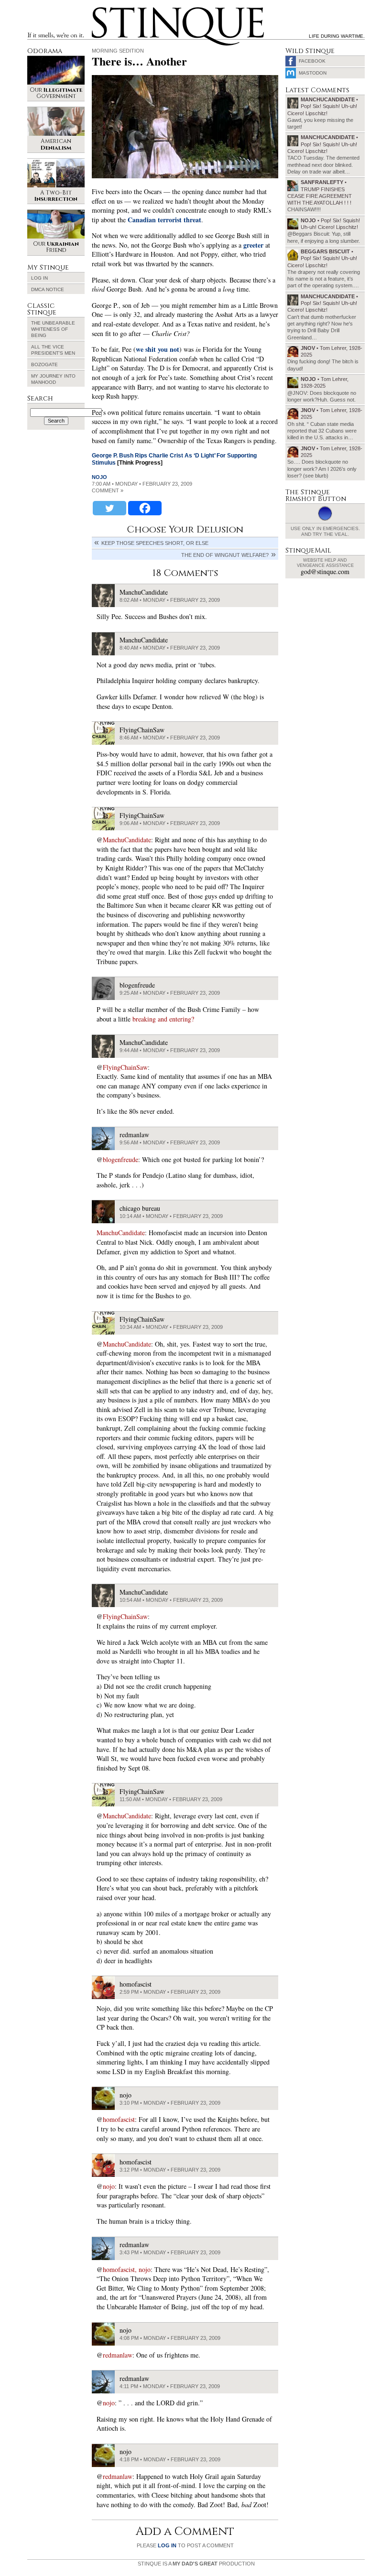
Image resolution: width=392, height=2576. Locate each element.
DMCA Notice (48, 289)
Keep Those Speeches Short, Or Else (155, 543)
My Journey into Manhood (53, 379)
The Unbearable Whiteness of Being (53, 329)
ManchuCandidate (127, 840)
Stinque (100, 9)
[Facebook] (145, 508)
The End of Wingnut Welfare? (225, 555)
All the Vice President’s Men (53, 350)
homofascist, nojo (127, 2269)
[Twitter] (109, 508)
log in (167, 2545)
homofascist (119, 2119)
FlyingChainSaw (125, 1067)
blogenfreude (120, 1159)
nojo (99, 477)
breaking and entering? (163, 1019)
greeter (253, 245)
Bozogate (44, 364)
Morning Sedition (118, 51)
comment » (108, 490)
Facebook (312, 61)
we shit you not (158, 349)
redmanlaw (118, 2355)
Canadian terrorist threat (164, 220)
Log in (39, 278)
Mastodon (313, 73)
